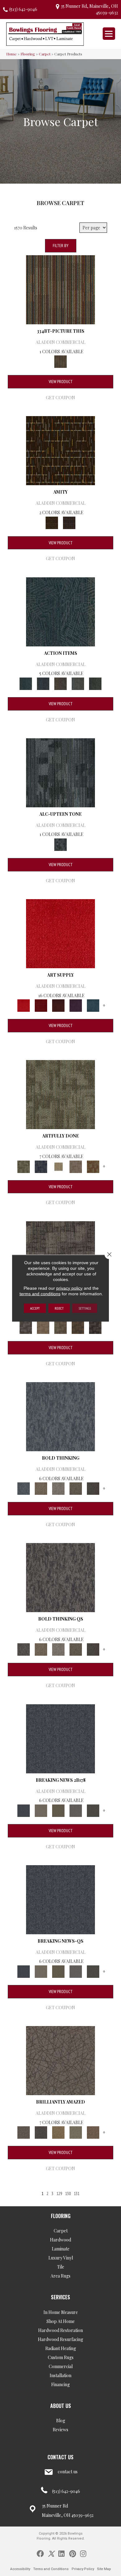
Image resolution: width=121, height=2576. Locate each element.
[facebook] (40, 2553)
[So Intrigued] (60, 2060)
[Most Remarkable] (41, 1166)
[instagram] (83, 2553)
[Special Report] (58, 1810)
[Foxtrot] (60, 772)
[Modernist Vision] (58, 1166)
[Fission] (76, 1488)
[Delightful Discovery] (60, 1094)
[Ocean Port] (43, 683)
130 (68, 2194)
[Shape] (60, 1416)
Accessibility (20, 2569)
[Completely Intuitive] (58, 2132)
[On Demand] (93, 1810)
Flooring (28, 54)
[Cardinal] (60, 933)
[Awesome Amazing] (76, 1166)
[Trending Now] (41, 1810)
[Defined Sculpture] (43, 1327)
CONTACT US (60, 2457)
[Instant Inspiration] (93, 2132)
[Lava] (58, 1488)
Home (11, 54)
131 (77, 2194)
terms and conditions (40, 1293)
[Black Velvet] (69, 522)
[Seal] (93, 1488)
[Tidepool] (60, 611)
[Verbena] (76, 1005)
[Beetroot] (58, 1005)
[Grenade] (41, 1488)
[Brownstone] (60, 683)
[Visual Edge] (26, 1327)
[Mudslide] (60, 289)
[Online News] (60, 1738)
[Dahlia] (41, 1005)
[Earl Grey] (78, 683)
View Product (61, 382)
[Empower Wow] (76, 2132)
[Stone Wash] (93, 1005)
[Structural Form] (95, 1327)
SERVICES (60, 2297)
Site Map (104, 2569)
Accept (35, 1308)
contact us (68, 2472)
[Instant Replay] (76, 1810)
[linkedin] (61, 2553)
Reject (59, 1308)
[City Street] (95, 683)
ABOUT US (61, 2406)
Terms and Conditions (51, 2569)
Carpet (45, 54)
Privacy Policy (83, 2569)
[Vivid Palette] (93, 1166)
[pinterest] (73, 2553)
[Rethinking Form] (78, 1327)
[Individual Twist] (60, 1327)
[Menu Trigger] (109, 34)
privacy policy (69, 1288)
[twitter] (51, 2553)
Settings (85, 1308)
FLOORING (61, 2216)
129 (59, 2194)
